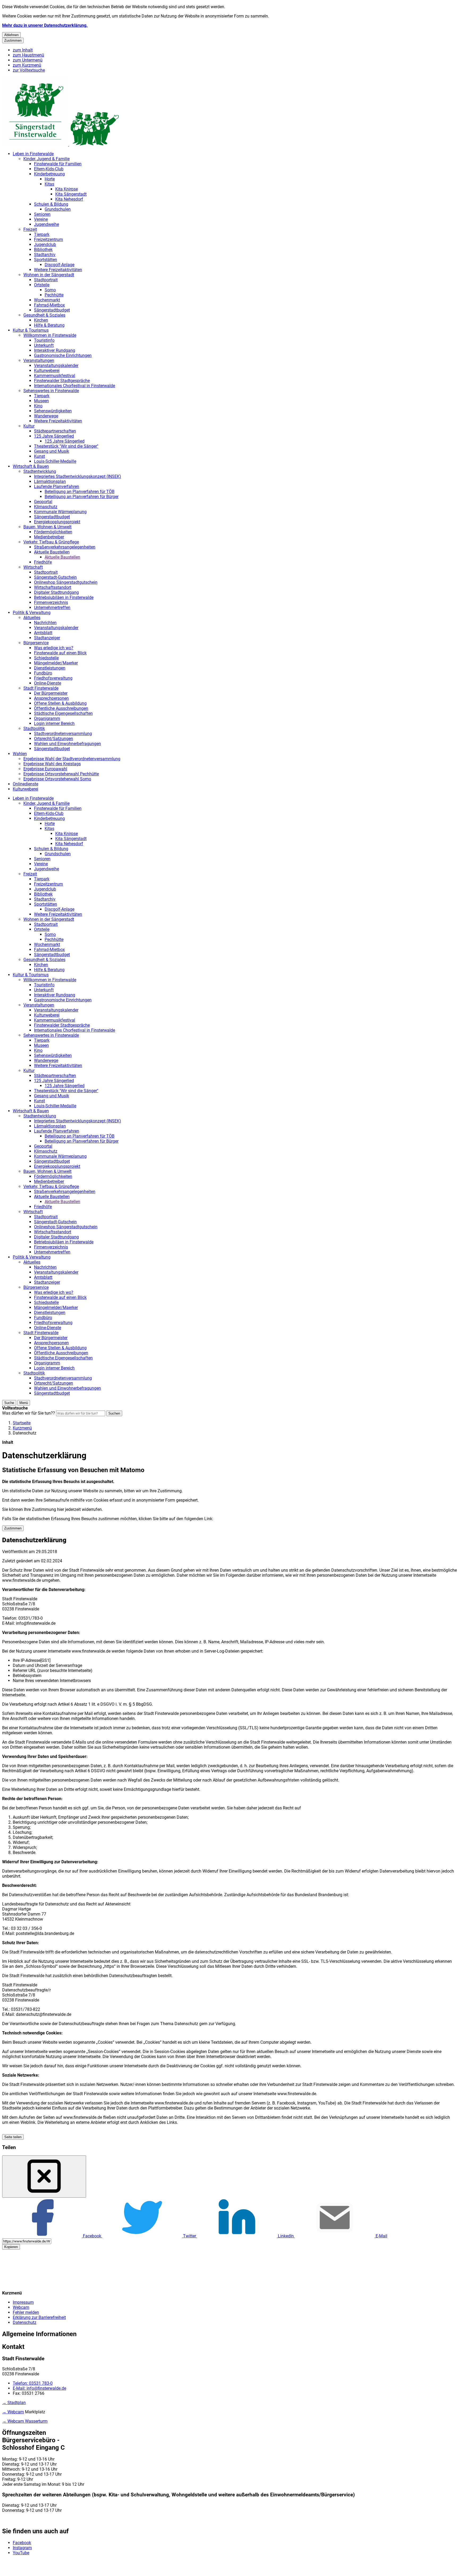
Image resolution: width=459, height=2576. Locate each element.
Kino (38, 406)
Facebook (22, 2543)
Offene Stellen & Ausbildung (60, 703)
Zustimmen (13, 40)
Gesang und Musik (52, 451)
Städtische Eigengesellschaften (63, 713)
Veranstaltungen (39, 360)
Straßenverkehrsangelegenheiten (65, 547)
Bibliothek (43, 250)
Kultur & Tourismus (31, 330)
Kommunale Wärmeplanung (60, 512)
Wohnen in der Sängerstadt (49, 275)
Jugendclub (45, 245)
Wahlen (20, 754)
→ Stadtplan (14, 2403)
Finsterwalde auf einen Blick (60, 653)
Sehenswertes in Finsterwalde (51, 391)
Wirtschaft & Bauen (31, 466)
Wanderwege (46, 416)
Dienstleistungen (50, 668)
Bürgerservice (36, 643)
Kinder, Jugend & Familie (46, 159)
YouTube (21, 2553)
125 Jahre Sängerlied (54, 436)
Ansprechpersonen (51, 698)
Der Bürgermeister (51, 693)
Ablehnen (11, 35)
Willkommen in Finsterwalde (50, 335)
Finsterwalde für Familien (58, 164)
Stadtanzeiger (47, 638)
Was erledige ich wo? (54, 648)
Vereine (41, 219)
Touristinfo (44, 340)
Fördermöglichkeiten (53, 532)
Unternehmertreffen (52, 608)
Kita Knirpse (67, 189)
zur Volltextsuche (29, 70)
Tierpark (42, 234)
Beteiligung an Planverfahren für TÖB (80, 492)
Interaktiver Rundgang (55, 350)
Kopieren (11, 2247)
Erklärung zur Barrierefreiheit (39, 2317)
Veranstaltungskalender (56, 366)
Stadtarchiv (45, 255)
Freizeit (30, 229)
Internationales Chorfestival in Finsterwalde (75, 386)
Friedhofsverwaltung (53, 678)
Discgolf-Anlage (59, 265)
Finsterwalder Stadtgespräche (62, 381)
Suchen (114, 1413)
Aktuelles (32, 618)
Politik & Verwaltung (32, 613)
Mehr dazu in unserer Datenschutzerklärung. (45, 25)
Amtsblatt (43, 633)
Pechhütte (54, 295)
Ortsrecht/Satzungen (54, 739)
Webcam (21, 2307)
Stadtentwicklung (40, 471)
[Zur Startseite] (61, 144)
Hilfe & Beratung (49, 325)
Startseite (22, 1423)
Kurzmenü (22, 1428)
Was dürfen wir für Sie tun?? (29, 1413)
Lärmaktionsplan (50, 481)
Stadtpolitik (34, 729)
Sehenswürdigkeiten (53, 411)
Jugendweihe (46, 224)
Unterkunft (44, 345)
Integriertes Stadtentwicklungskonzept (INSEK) (78, 476)
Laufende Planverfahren (57, 487)
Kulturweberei (47, 371)
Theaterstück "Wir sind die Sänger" (66, 446)
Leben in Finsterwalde (33, 154)
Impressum (23, 2302)
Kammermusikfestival (55, 376)
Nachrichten (45, 623)
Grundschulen (58, 209)
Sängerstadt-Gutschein (55, 577)
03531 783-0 (33, 2383)
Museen (41, 401)
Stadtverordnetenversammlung (63, 734)
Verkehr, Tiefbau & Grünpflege (51, 542)
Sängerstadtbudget (52, 310)
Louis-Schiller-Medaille (55, 461)
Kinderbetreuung (49, 174)
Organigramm (47, 718)
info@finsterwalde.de (39, 2388)
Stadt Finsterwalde (41, 688)
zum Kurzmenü (27, 65)
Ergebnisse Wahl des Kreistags (52, 764)
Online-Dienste (48, 683)
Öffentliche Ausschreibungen (61, 708)
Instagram (22, 2548)
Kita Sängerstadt (71, 194)
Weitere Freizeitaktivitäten (58, 270)
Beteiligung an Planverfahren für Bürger (82, 497)
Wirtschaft (33, 567)
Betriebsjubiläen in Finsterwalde (64, 597)
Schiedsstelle (46, 658)
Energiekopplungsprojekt (57, 522)
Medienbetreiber (49, 537)
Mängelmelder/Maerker (56, 663)
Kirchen (41, 320)
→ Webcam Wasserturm (25, 2421)
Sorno (50, 290)
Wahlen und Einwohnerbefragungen (67, 744)
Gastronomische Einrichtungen (63, 355)
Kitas (49, 184)
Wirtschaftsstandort (53, 587)
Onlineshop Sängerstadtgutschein (66, 582)
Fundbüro (43, 673)
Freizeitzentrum (48, 239)
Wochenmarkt (47, 300)
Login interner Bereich (54, 723)
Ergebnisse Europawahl (45, 769)
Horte (50, 179)
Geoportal (43, 502)
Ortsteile (42, 285)
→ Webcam (13, 2412)
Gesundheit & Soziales (44, 315)
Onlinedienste (25, 784)
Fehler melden (26, 2312)
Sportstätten (46, 260)
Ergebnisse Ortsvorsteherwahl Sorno (57, 779)
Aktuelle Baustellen (52, 552)
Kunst (39, 456)
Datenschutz (25, 1433)
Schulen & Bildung (51, 204)
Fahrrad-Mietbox (49, 305)
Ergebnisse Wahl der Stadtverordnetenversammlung (72, 759)
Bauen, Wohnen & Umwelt (47, 527)
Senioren (42, 214)
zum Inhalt (23, 50)
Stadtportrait (46, 280)
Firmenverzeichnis (51, 602)
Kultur (29, 426)
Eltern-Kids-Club (49, 169)
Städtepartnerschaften (55, 431)
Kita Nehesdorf (69, 199)
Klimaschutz (46, 507)
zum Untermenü (28, 60)
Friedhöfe (43, 562)
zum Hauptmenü (28, 55)
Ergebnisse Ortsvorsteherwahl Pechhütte (61, 774)
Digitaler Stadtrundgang (56, 592)
